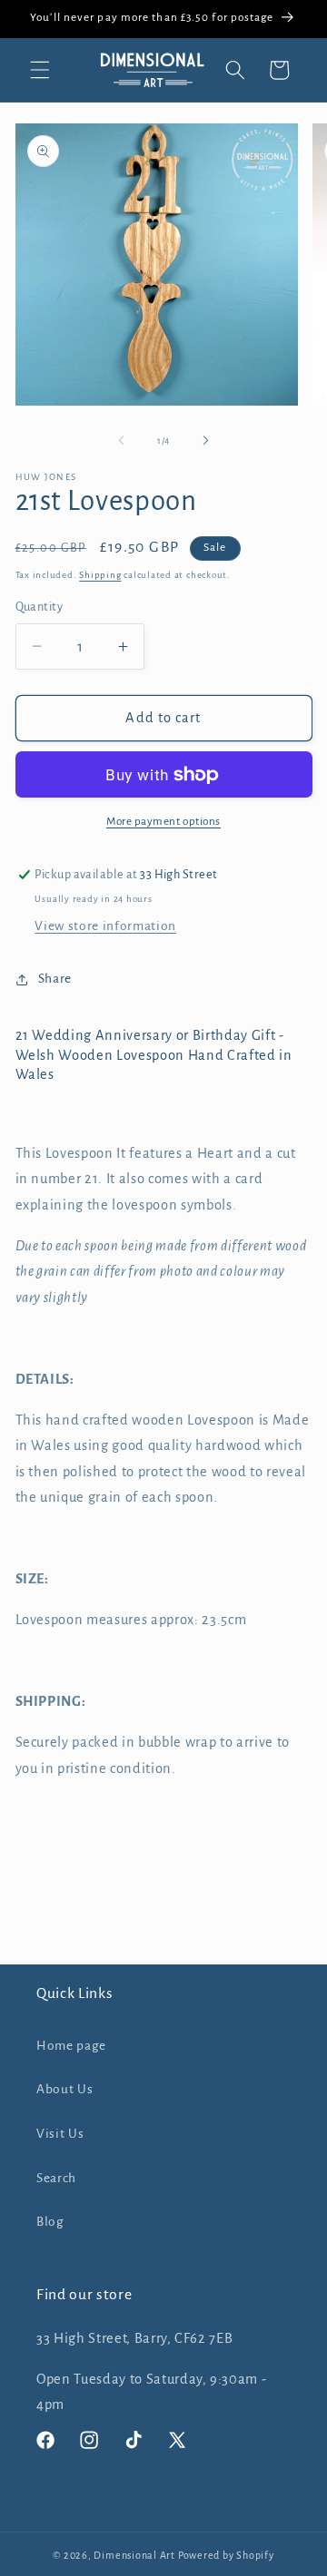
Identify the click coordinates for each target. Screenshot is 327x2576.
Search (56, 2178)
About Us (64, 2089)
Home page (71, 2046)
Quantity (40, 607)
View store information (105, 926)
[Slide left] (122, 441)
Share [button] (55, 979)
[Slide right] (205, 441)
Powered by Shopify (226, 2555)
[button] (40, 70)
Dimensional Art (134, 2555)
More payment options (163, 821)
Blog (50, 2222)
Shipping (100, 575)
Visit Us (60, 2134)
